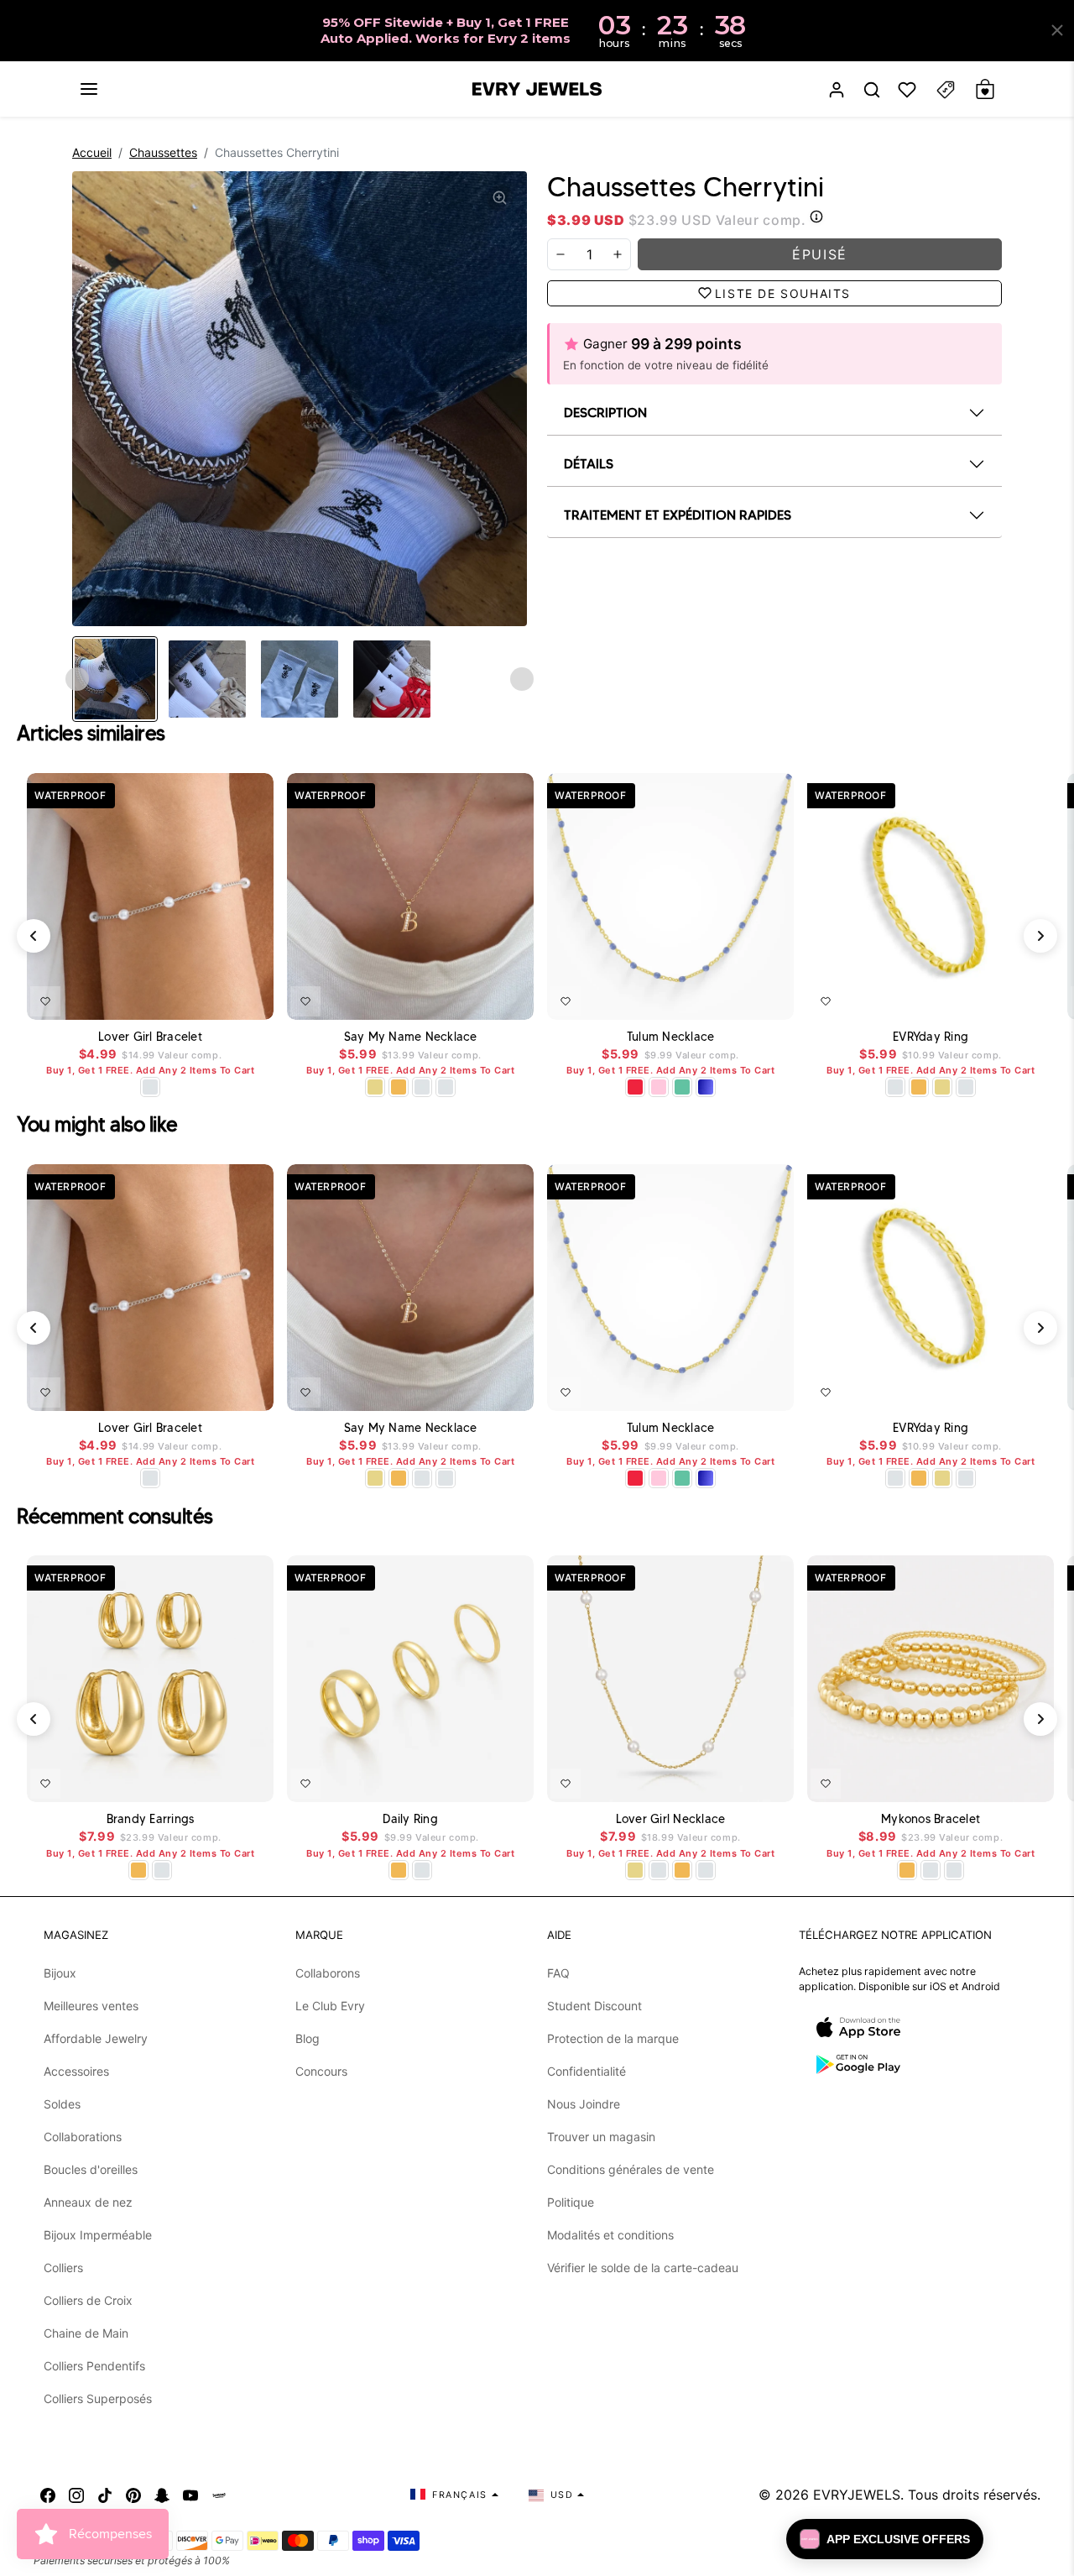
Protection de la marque (613, 2038)
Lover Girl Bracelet (150, 1037)
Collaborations (83, 2137)
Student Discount (594, 2006)
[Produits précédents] (34, 936)
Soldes (62, 2104)
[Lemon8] (219, 2495)
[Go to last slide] (77, 679)
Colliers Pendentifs (94, 2366)
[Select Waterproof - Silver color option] (446, 1087)
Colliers (63, 2268)
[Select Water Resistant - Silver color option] (150, 1087)
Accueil (92, 152)
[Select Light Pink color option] (659, 1087)
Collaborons (328, 1973)
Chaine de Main (86, 2333)
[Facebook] (48, 2495)
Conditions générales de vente (631, 2169)
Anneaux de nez (88, 2202)
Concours (321, 2071)
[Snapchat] (162, 2495)
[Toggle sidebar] (946, 89)
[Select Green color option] (682, 1087)
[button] (89, 89)
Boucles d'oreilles (91, 2169)
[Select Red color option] (635, 1087)
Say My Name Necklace (411, 1037)
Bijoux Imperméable (98, 2235)
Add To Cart (477, 998)
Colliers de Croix (88, 2300)
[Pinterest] (133, 2495)
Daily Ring (410, 1819)
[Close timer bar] (1057, 30)
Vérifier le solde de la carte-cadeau (643, 2268)
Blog (308, 2038)
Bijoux (60, 1973)
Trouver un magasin (601, 2137)
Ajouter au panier (211, 998)
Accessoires (76, 2071)
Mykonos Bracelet (931, 1819)
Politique (571, 2202)
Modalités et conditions (610, 2235)
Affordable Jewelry (96, 2038)
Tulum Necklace (671, 1037)
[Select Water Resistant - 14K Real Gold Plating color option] (375, 1087)
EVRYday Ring (931, 1037)
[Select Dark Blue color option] (706, 1087)
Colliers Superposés (98, 2398)
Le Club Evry (330, 2006)
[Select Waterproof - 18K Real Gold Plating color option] (399, 1087)
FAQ (558, 1973)
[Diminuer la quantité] (560, 254)
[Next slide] (522, 679)
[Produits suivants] (1040, 936)
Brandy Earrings (151, 1819)
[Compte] (837, 89)
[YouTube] (190, 2495)
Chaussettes (163, 152)
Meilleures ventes (91, 2006)
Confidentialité (587, 2071)
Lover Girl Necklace (671, 1819)
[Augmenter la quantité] (618, 254)
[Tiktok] (105, 2495)
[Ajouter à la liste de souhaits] (45, 1001)
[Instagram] (76, 2495)
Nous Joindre (584, 2104)
